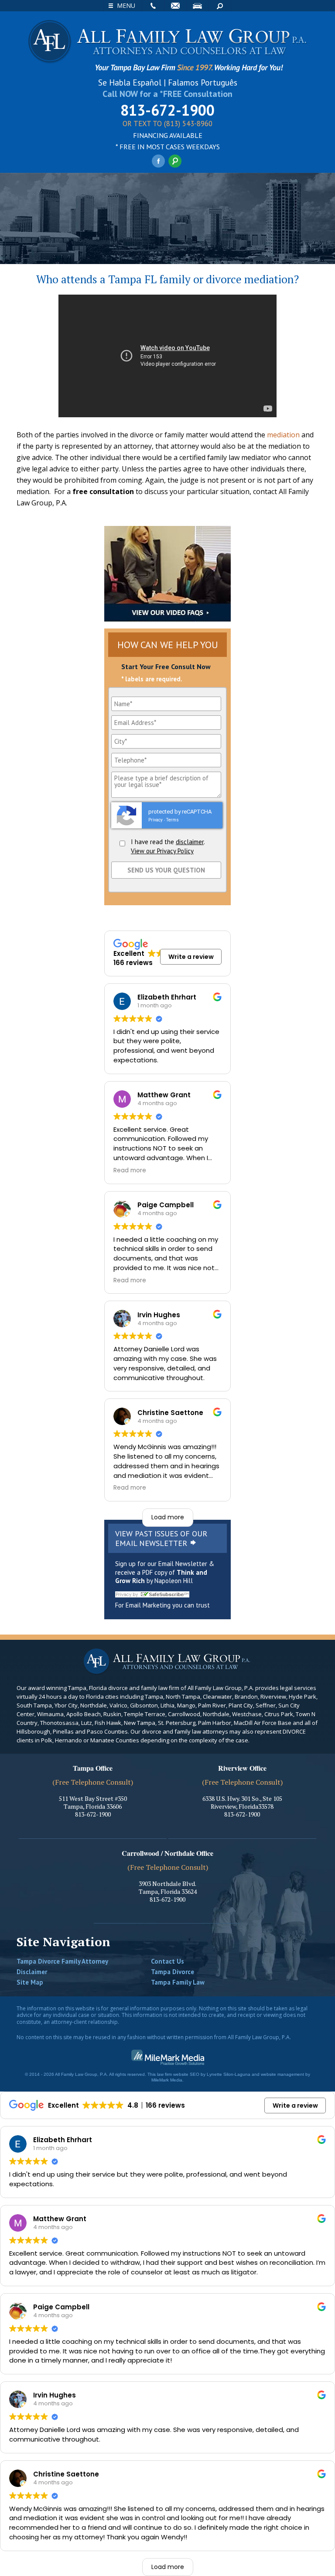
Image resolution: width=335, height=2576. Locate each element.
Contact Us (167, 1961)
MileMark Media (167, 2080)
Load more (168, 1517)
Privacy (156, 820)
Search (220, 6)
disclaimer (190, 842)
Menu (126, 5)
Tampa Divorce (173, 1972)
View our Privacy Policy (162, 851)
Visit (198, 6)
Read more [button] (130, 1171)
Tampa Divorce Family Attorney (62, 1961)
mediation (283, 435)
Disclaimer (32, 1972)
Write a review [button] (191, 957)
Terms (173, 820)
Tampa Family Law (178, 1982)
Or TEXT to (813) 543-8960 (167, 124)
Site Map (30, 1982)
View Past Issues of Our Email (161, 1538)
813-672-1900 (167, 110)
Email (175, 6)
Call (153, 6)
